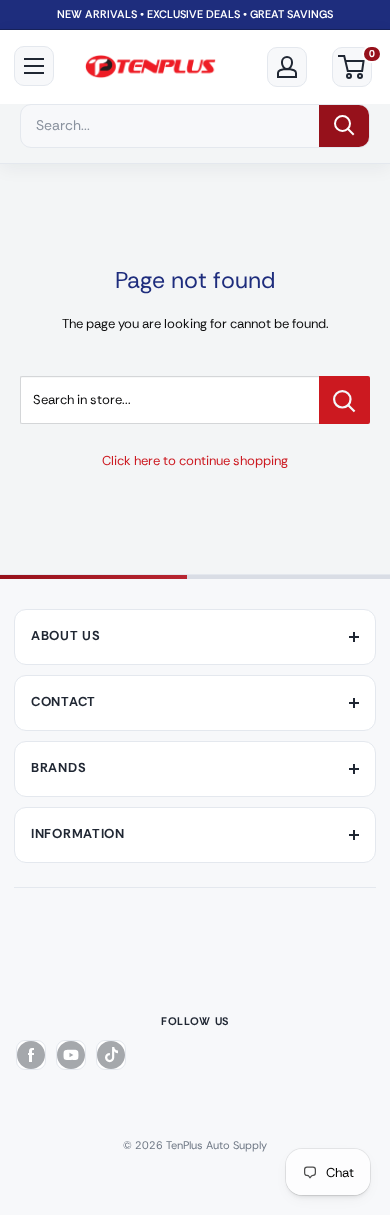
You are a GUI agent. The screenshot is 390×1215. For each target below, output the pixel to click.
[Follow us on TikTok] (111, 1055)
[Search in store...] (344, 400)
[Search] (344, 126)
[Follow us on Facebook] (31, 1055)
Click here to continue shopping (195, 460)
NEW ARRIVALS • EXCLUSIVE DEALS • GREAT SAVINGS (195, 14)
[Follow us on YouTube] (71, 1055)
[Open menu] (34, 66)
